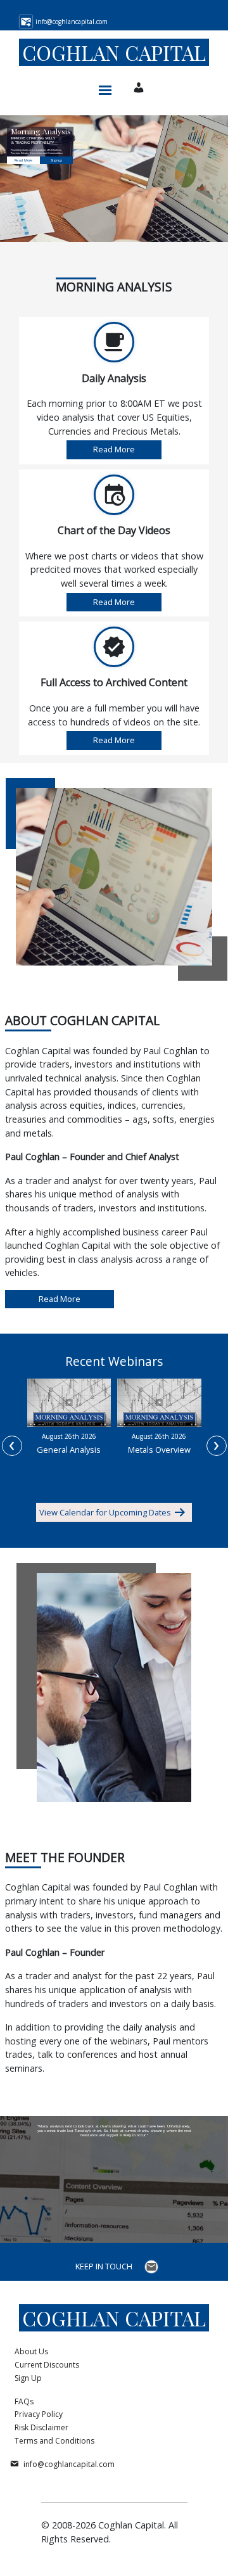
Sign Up (28, 2378)
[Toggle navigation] (105, 87)
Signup (56, 160)
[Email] (153, 2267)
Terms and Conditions (54, 2441)
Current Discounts (47, 2365)
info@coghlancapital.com (69, 2464)
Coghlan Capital (114, 52)
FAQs (24, 2401)
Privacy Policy (39, 2414)
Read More (23, 160)
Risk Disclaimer (41, 2427)
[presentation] (12, 1446)
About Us (31, 2351)
